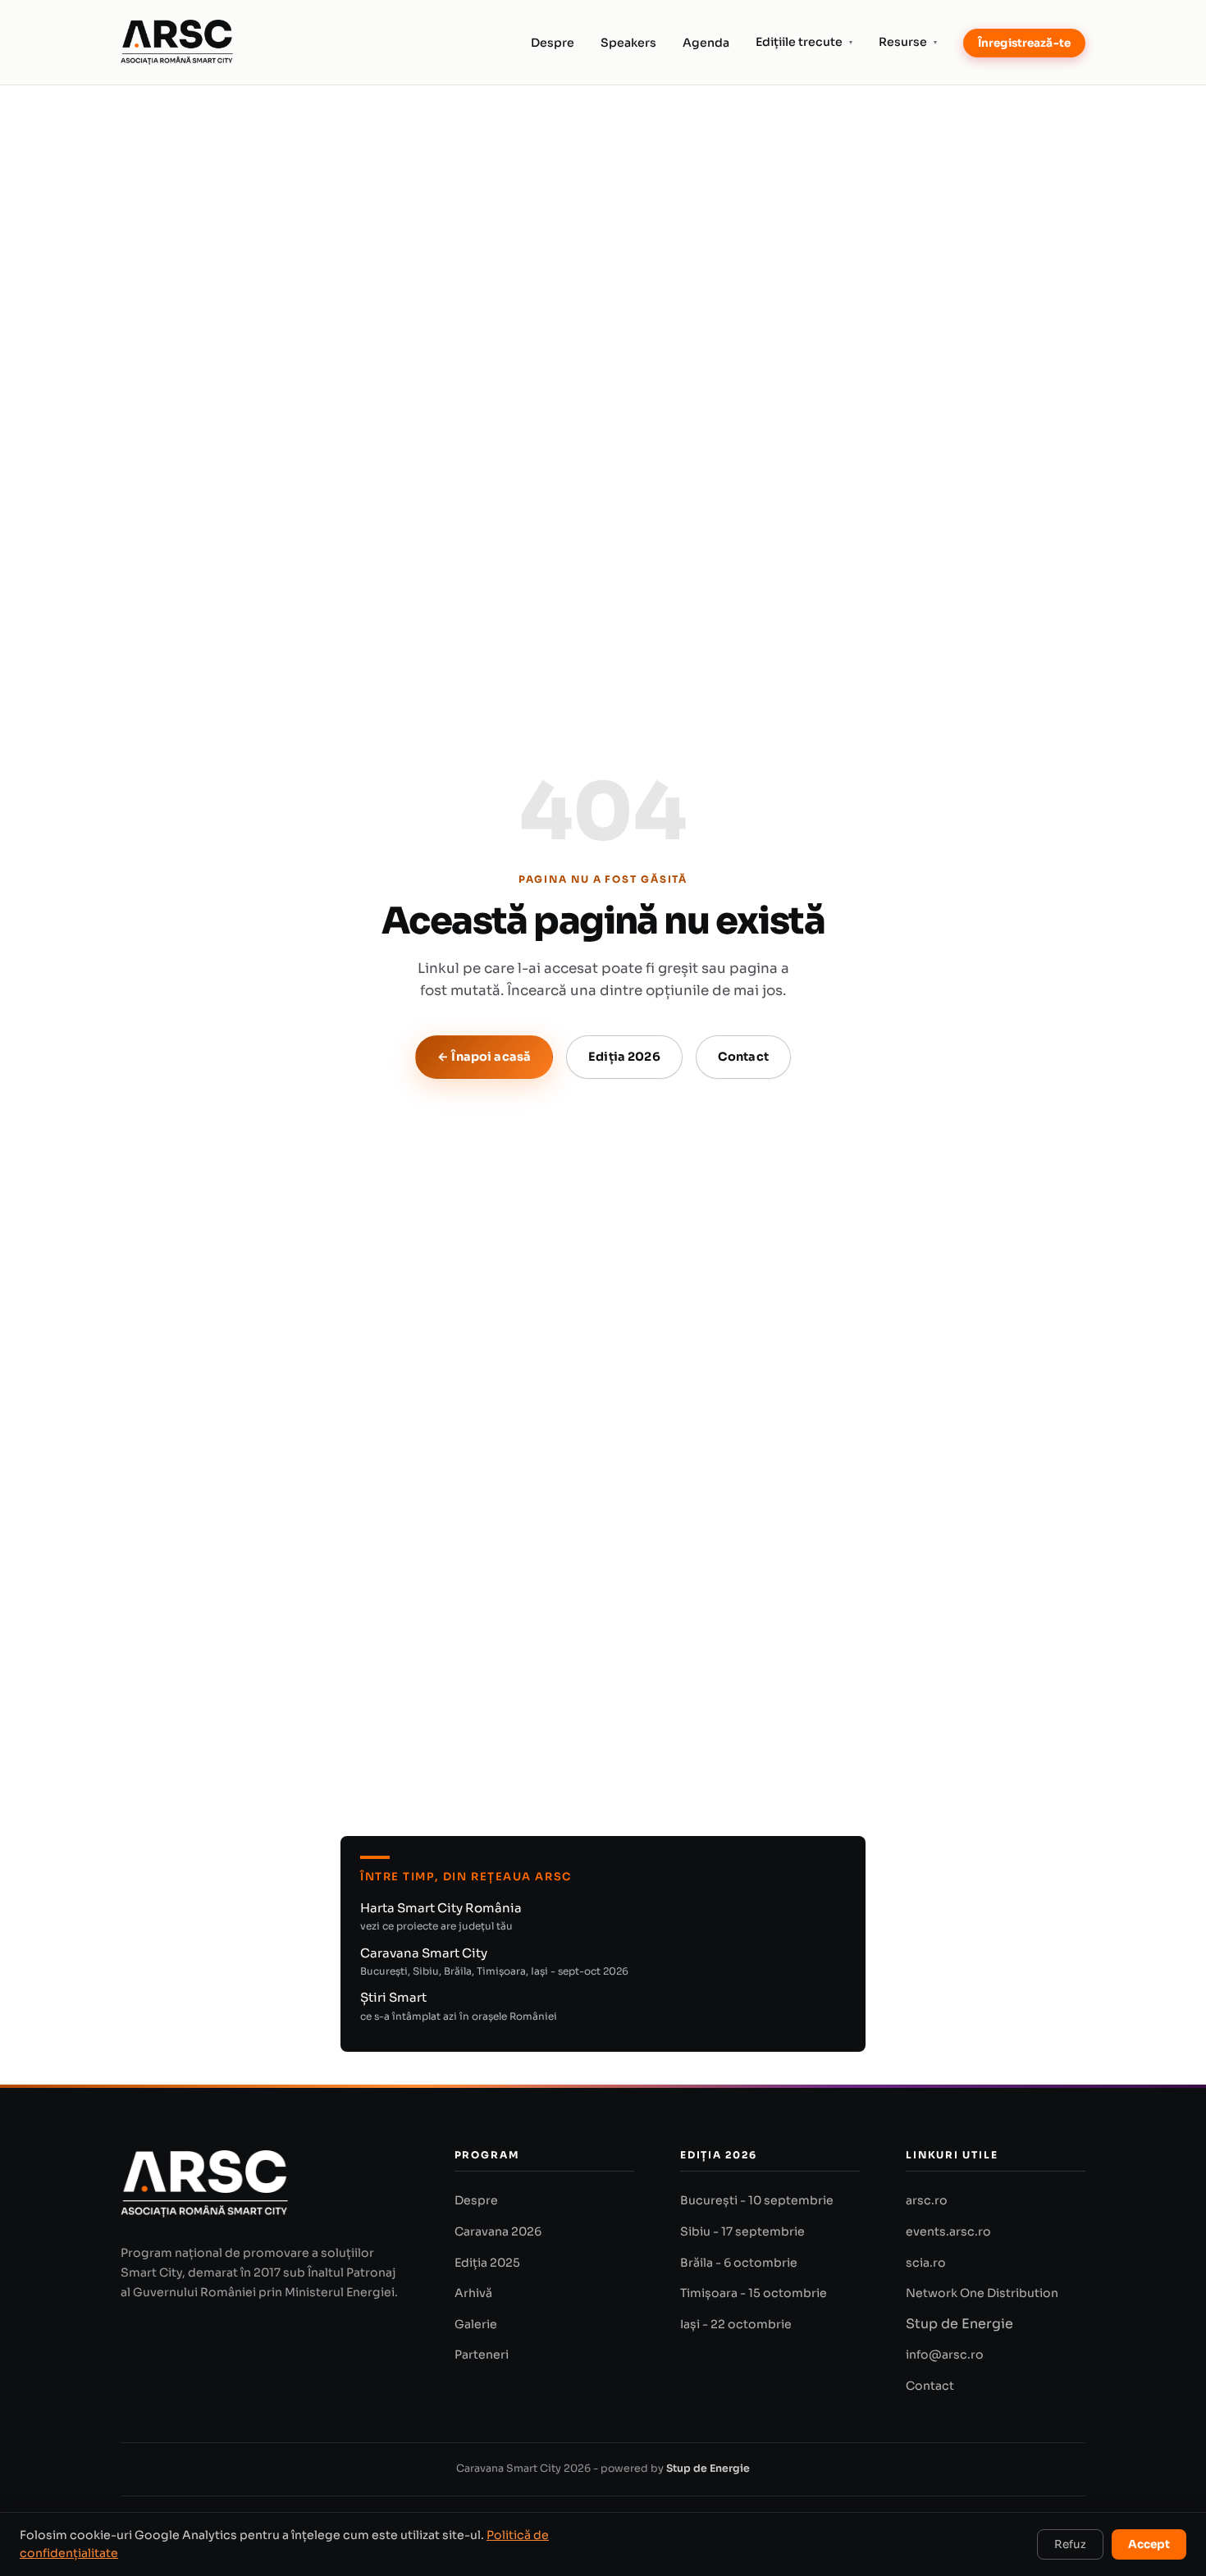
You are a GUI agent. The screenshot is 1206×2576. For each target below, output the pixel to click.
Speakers (628, 43)
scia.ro (926, 2263)
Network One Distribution (982, 2293)
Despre (553, 43)
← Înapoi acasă (484, 1057)
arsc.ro (927, 2200)
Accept (1149, 2544)
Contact (743, 1057)
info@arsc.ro (945, 2354)
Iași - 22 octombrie (736, 2324)
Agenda (706, 43)
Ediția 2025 (487, 2263)
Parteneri (482, 2354)
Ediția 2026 (624, 1057)
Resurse (908, 42)
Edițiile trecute (804, 42)
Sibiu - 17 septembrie (742, 2231)
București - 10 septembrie (757, 2200)
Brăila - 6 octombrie (739, 2263)
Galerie (476, 2324)
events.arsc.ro (948, 2231)
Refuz (1070, 2544)
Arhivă (473, 2293)
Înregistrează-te (1024, 43)
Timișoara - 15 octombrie (754, 2293)
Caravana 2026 (498, 2231)
